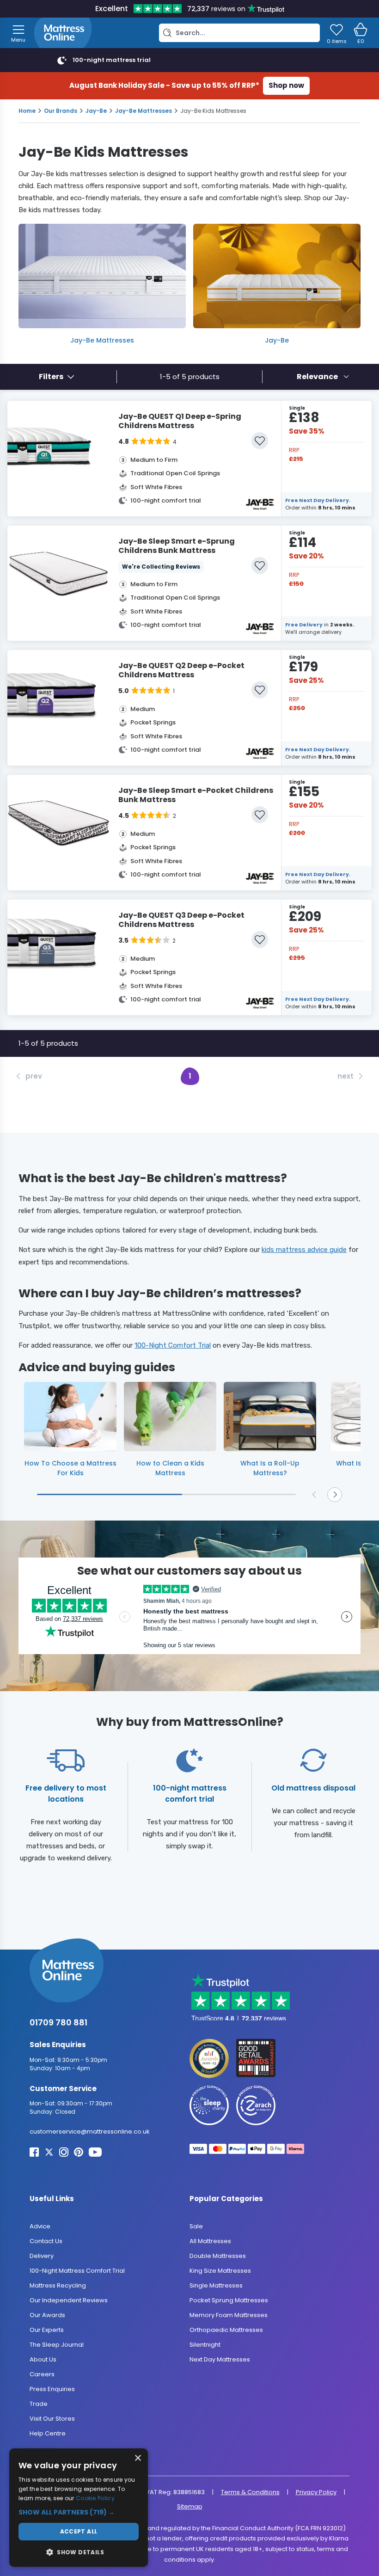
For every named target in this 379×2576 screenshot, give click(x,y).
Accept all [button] (79, 2531)
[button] (79, 2512)
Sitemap (190, 2506)
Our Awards (47, 2315)
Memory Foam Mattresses (229, 2315)
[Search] (167, 33)
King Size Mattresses (220, 2271)
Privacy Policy (316, 2492)
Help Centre (48, 2433)
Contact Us (46, 2241)
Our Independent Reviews (69, 2300)
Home (27, 111)
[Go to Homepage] (63, 33)
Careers (42, 2374)
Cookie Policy (95, 2498)
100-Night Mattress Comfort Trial (77, 2271)
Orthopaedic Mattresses (226, 2330)
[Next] (335, 1495)
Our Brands (61, 111)
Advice (40, 2226)
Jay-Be (96, 111)
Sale (196, 2226)
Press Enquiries (52, 2389)
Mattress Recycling (58, 2285)
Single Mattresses (216, 2285)
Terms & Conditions (250, 2492)
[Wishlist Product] (260, 441)
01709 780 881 (58, 2022)
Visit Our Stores (52, 2419)
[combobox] (323, 377)
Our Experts (47, 2330)
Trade (39, 2404)
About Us (43, 2359)
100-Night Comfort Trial (173, 1345)
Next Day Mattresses (220, 2359)
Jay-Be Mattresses (144, 111)
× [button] (138, 2458)
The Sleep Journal (57, 2345)
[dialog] (79, 2508)
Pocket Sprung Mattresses (229, 2300)
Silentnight (205, 2345)
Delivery (42, 2256)
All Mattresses (210, 2241)
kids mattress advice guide (304, 1250)
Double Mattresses (218, 2256)
